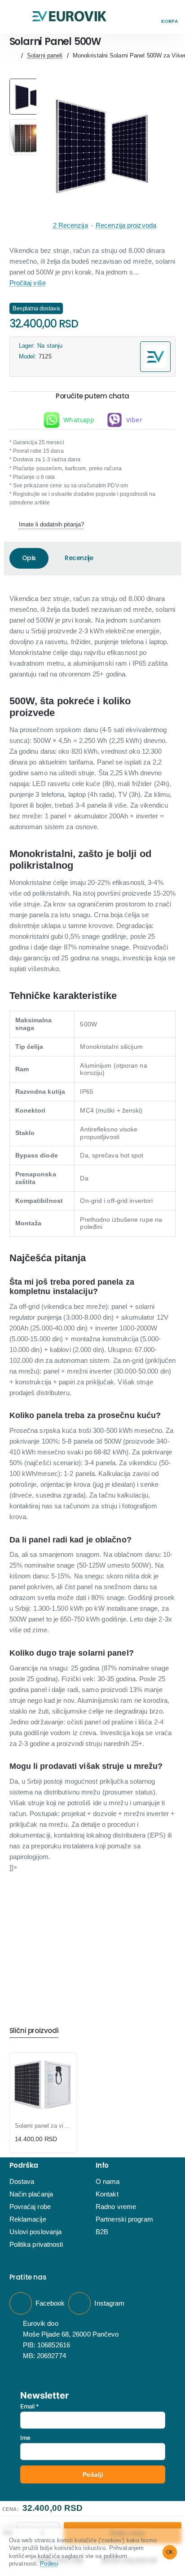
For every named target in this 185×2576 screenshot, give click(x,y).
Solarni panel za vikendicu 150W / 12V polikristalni (43, 2126)
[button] (15, 17)
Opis (29, 558)
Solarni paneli (45, 55)
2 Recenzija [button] (70, 225)
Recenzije (79, 558)
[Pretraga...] (149, 17)
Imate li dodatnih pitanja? (51, 524)
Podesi (49, 2564)
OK (170, 2552)
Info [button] (102, 2166)
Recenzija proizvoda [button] (126, 225)
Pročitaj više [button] (28, 283)
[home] (13, 55)
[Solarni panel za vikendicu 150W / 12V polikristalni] (43, 2086)
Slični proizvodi (34, 2031)
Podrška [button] (24, 2166)
